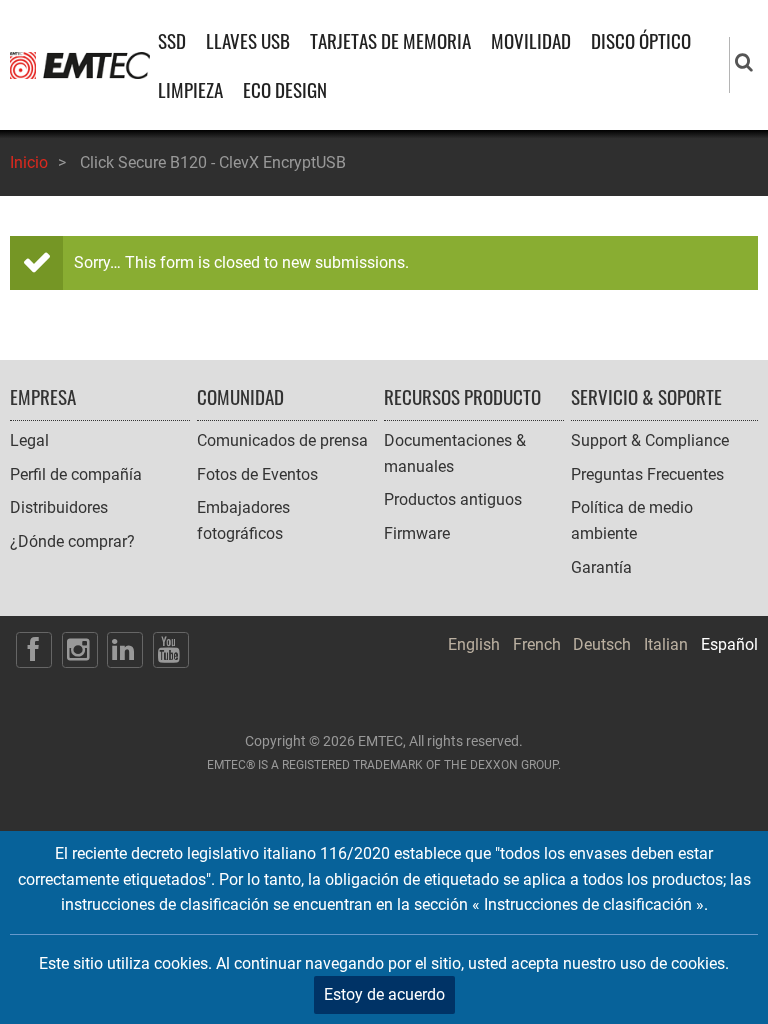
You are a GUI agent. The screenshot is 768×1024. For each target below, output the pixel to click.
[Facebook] (34, 650)
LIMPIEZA (190, 89)
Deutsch (602, 644)
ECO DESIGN (285, 89)
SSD (172, 40)
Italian (666, 644)
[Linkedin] (125, 650)
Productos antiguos (453, 499)
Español (729, 644)
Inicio (29, 162)
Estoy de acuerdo (384, 994)
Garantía (601, 567)
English (474, 644)
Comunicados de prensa (282, 440)
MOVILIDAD (531, 40)
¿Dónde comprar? (72, 541)
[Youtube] (171, 650)
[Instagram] (80, 650)
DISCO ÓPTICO (641, 40)
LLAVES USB (248, 40)
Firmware (417, 533)
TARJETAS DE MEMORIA (390, 40)
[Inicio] (80, 64)
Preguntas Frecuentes (647, 474)
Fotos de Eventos (257, 474)
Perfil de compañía (76, 474)
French (537, 644)
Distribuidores (59, 507)
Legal (29, 440)
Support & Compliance (650, 440)
